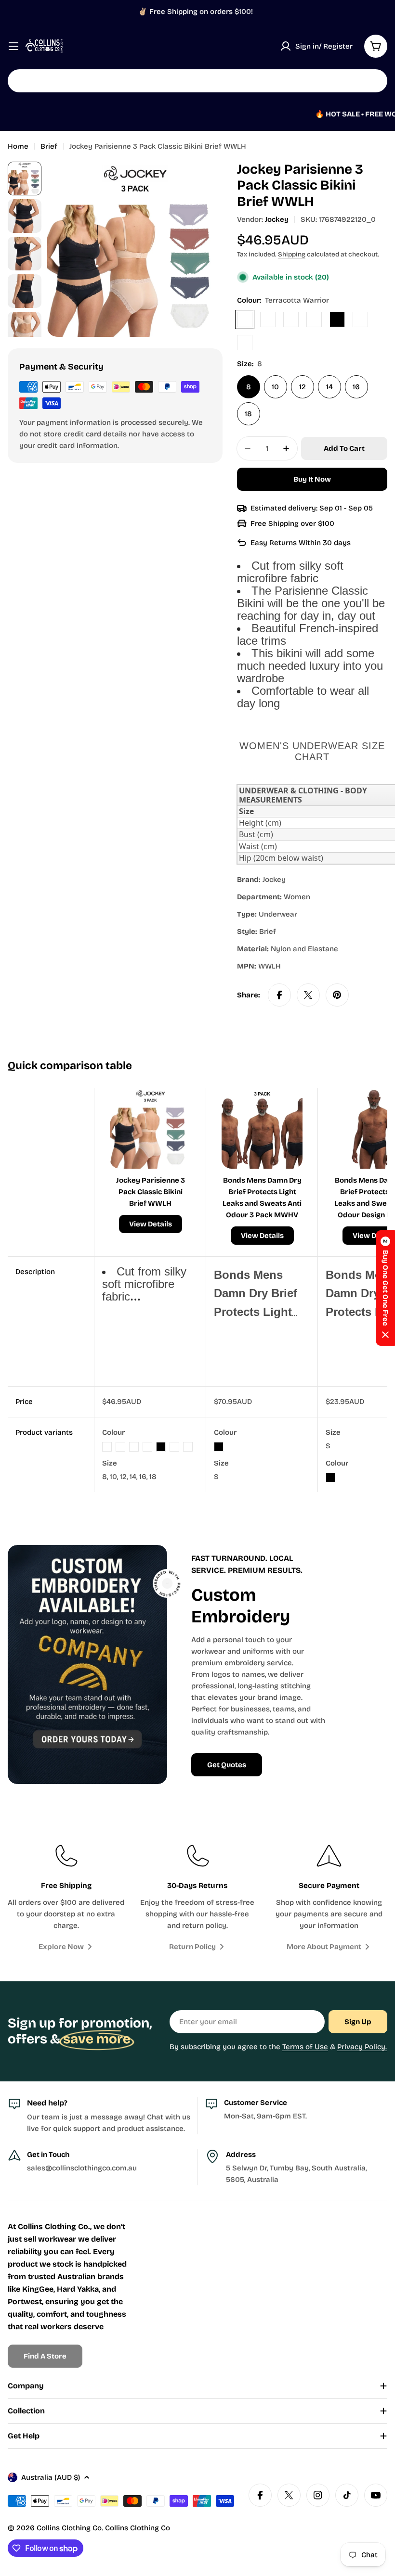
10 (275, 387)
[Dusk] (360, 319)
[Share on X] (308, 995)
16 (356, 387)
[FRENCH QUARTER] (314, 319)
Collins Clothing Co (69, 2528)
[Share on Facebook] (279, 995)
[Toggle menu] (13, 46)
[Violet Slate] (268, 319)
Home (18, 146)
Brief (49, 146)
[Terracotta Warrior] (245, 319)
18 (248, 414)
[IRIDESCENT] (291, 319)
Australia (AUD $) (51, 2477)
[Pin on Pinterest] (337, 995)
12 (303, 387)
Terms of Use (305, 2047)
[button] (385, 1288)
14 (329, 387)
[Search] (374, 81)
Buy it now (312, 479)
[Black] (337, 319)
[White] (245, 343)
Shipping (292, 254)
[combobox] (197, 81)
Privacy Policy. (362, 2047)
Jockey (277, 219)
